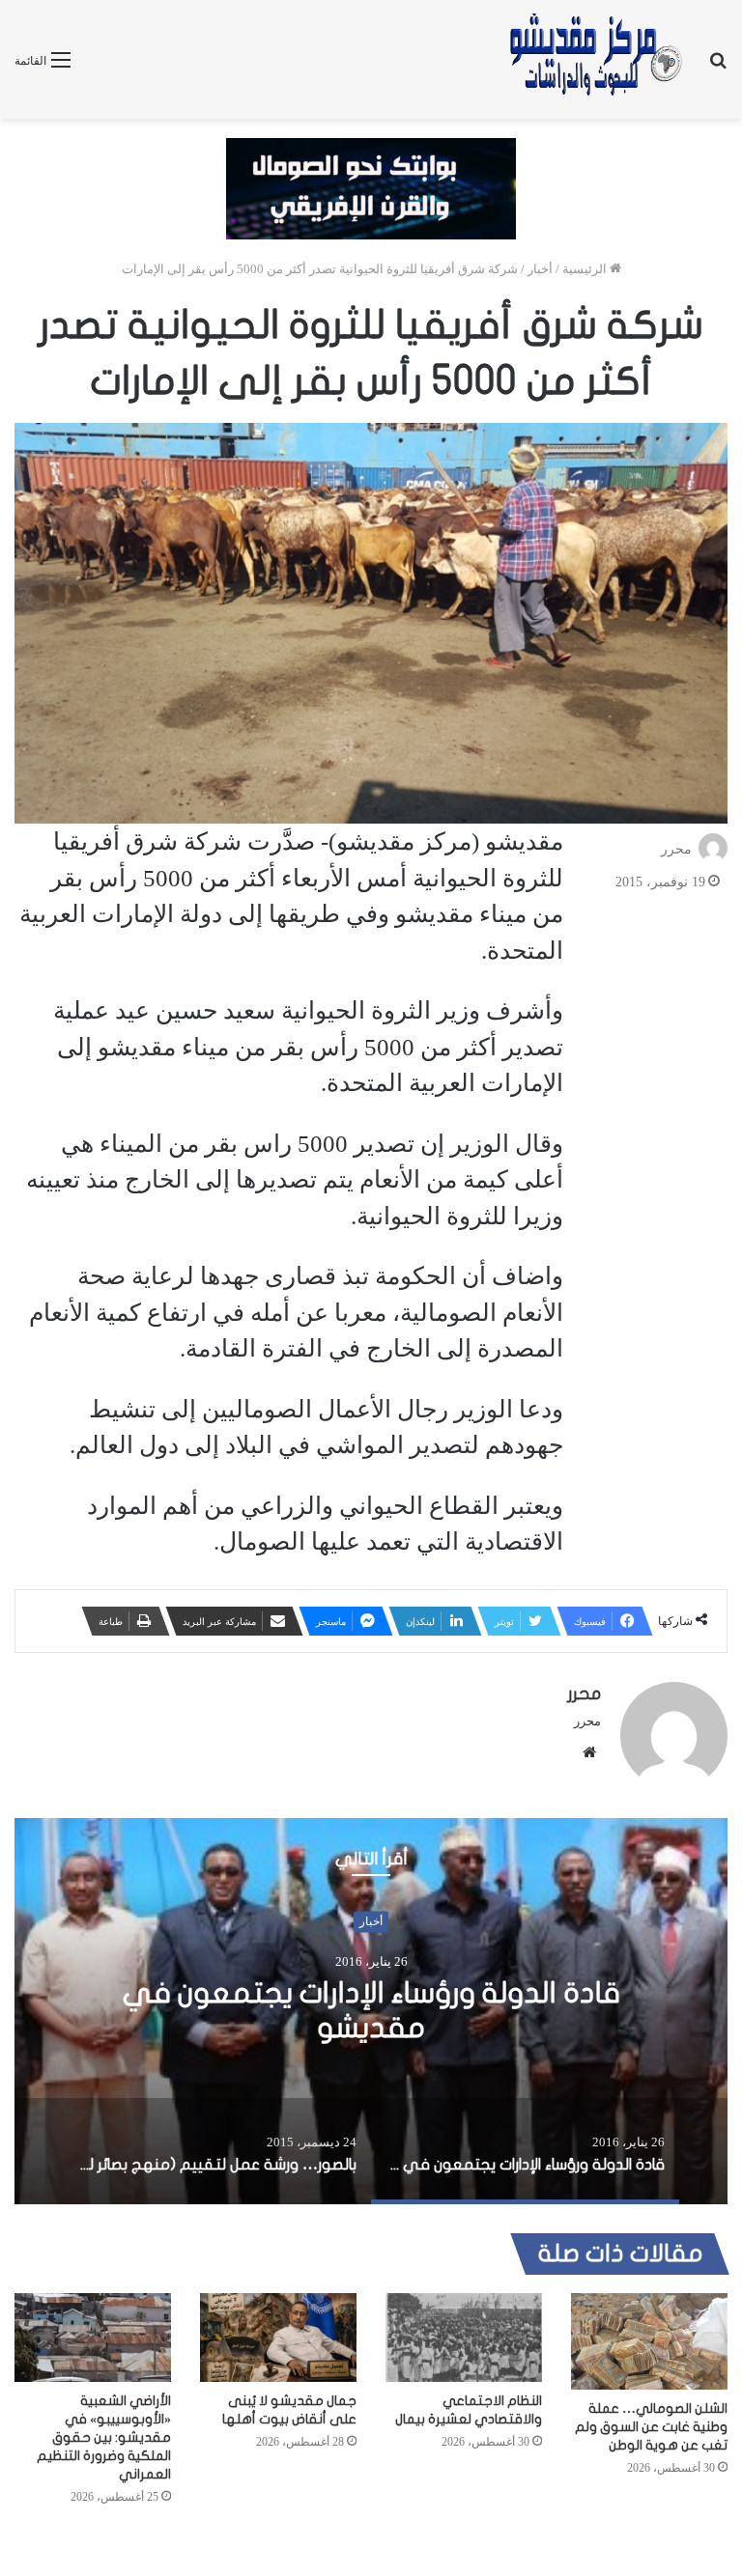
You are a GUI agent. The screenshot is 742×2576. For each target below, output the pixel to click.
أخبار (540, 269)
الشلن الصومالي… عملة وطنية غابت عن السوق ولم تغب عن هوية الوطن (651, 2427)
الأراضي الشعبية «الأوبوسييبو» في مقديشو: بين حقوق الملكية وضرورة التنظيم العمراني (104, 2437)
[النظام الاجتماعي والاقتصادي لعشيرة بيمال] (464, 2337)
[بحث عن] (718, 67)
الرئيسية (586, 269)
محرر (676, 849)
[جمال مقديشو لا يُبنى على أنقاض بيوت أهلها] (278, 2337)
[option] (371, 2011)
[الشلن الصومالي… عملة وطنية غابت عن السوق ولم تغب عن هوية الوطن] (649, 2341)
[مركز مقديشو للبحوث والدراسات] (594, 59)
